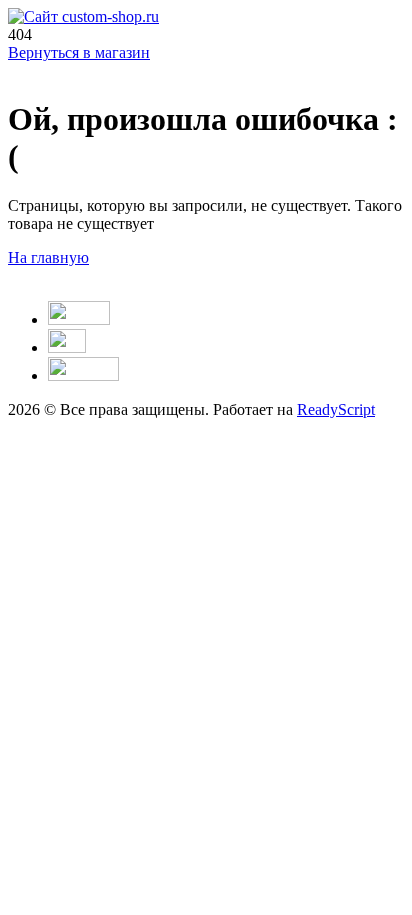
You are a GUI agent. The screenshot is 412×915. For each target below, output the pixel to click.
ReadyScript (336, 409)
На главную (48, 257)
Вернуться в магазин (79, 52)
